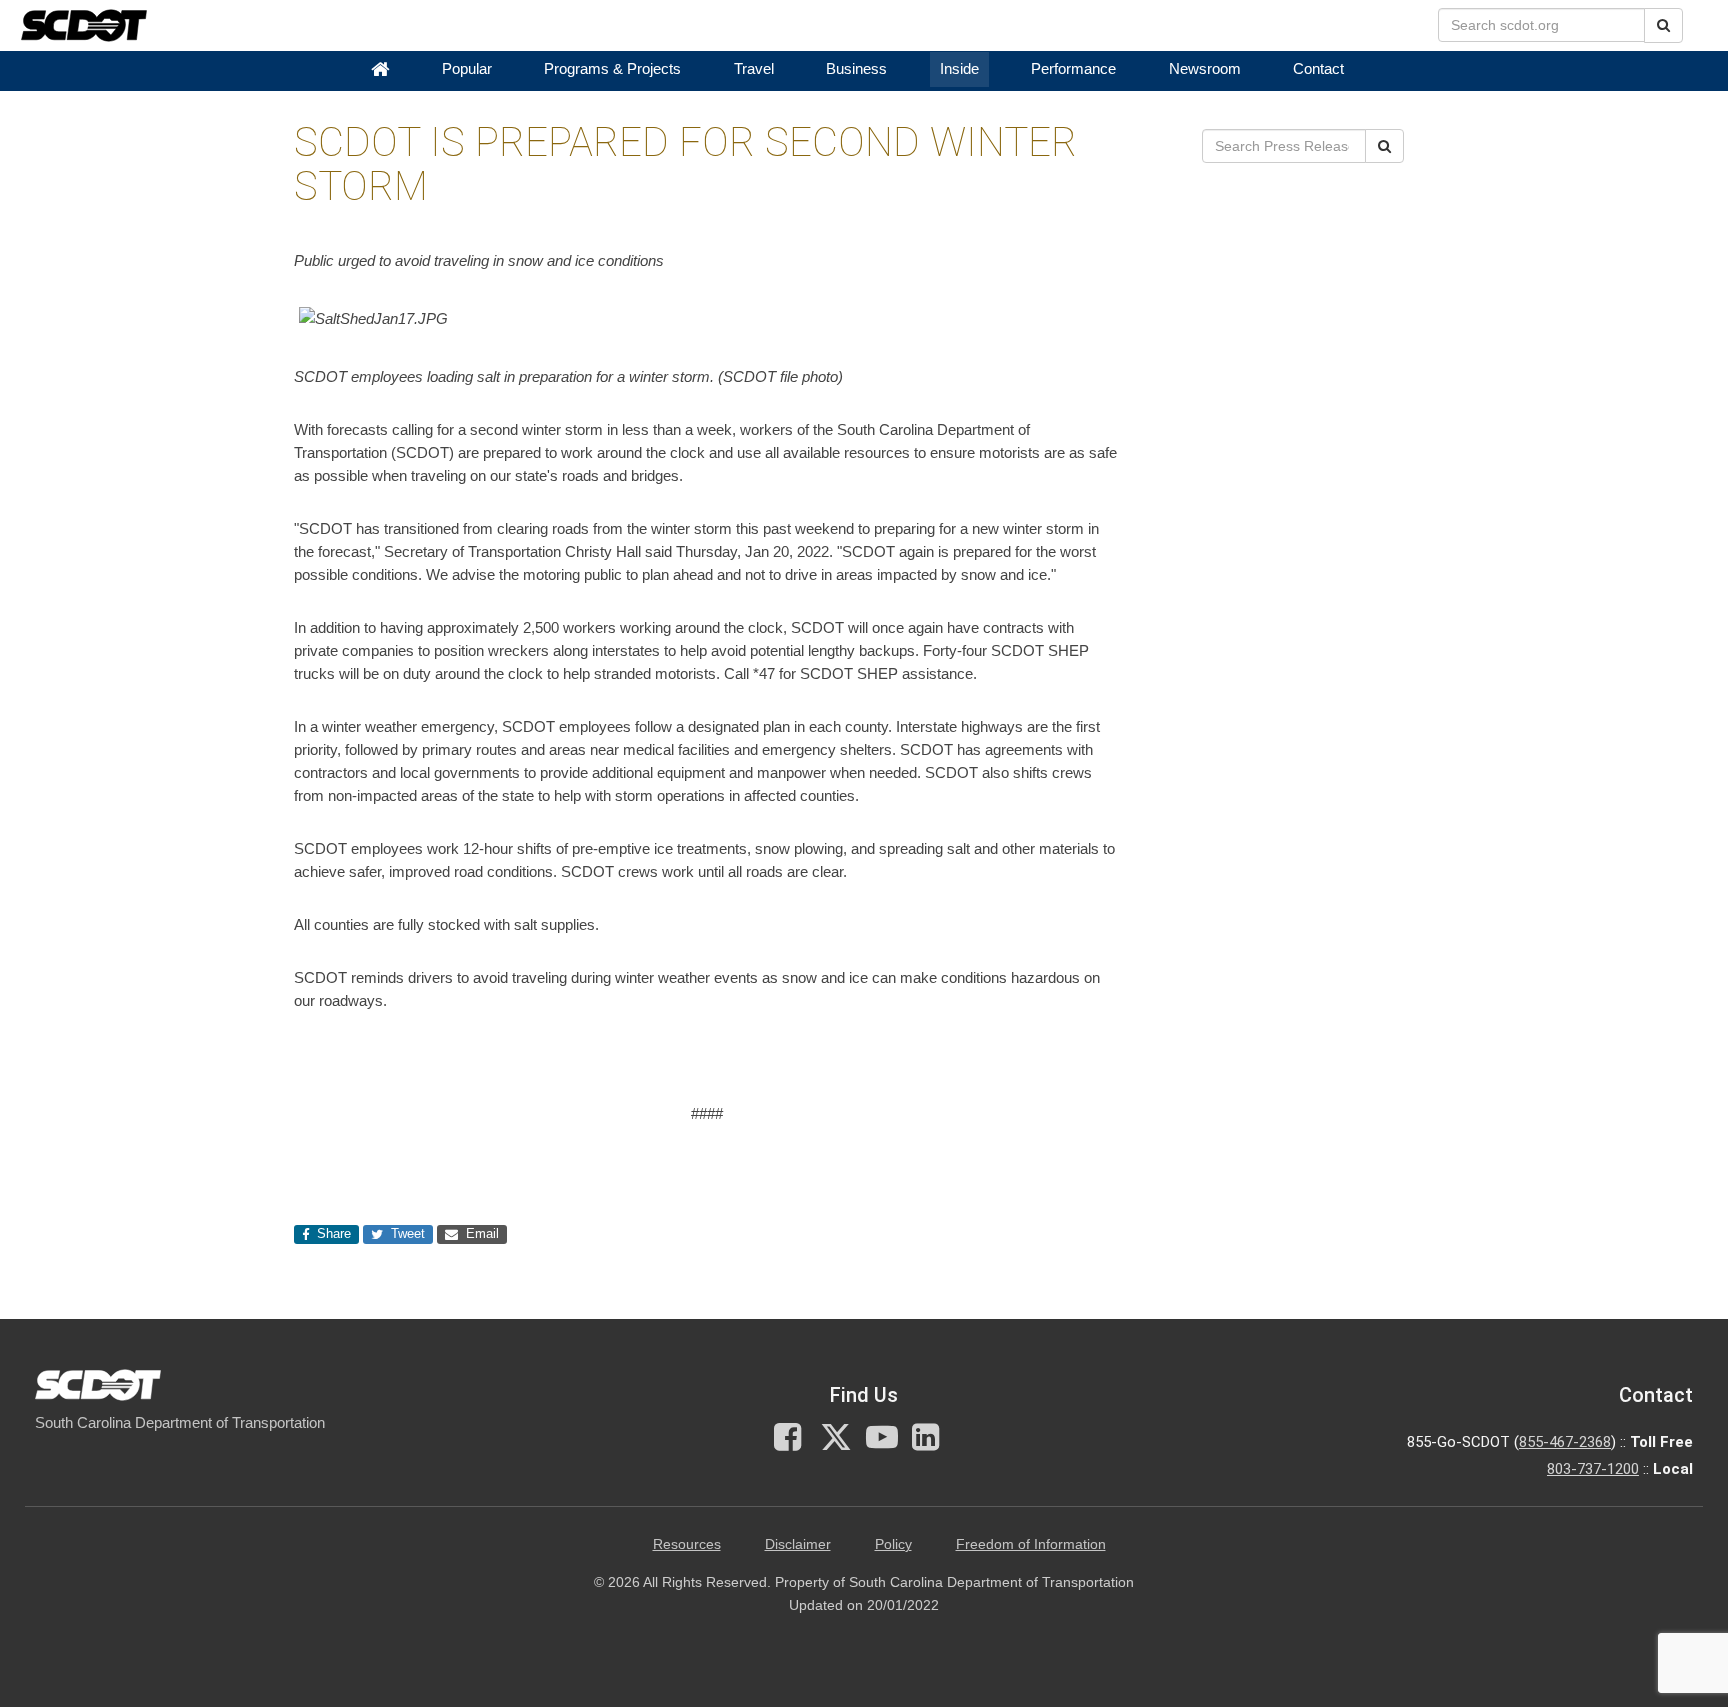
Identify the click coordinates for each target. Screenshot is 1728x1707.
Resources (687, 1544)
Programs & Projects (612, 69)
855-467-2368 (1565, 1442)
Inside (959, 69)
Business (856, 69)
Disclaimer (798, 1544)
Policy (893, 1544)
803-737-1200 (1593, 1469)
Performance (1073, 69)
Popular (467, 69)
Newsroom (1205, 69)
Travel (754, 69)
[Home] (380, 69)
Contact (1318, 69)
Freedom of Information (1031, 1544)
